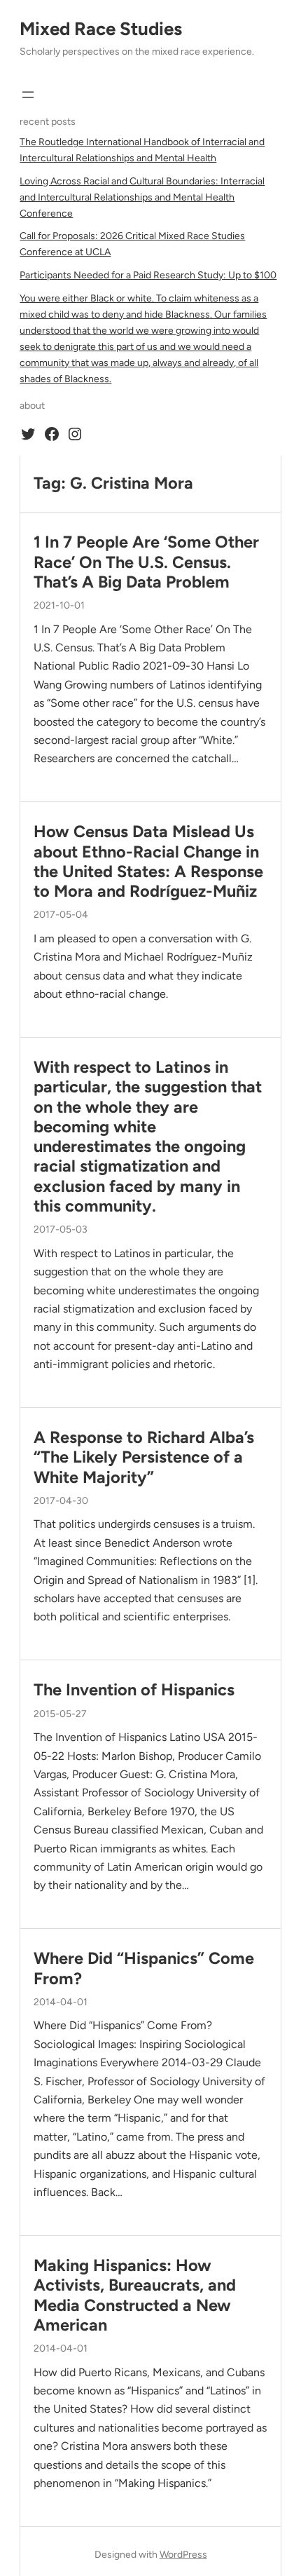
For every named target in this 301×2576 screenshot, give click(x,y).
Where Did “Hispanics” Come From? (144, 1968)
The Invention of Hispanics (134, 1690)
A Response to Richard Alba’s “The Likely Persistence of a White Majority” (144, 1457)
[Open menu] (28, 95)
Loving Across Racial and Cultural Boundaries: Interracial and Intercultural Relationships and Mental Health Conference (142, 197)
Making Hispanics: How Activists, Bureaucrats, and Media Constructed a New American (135, 2295)
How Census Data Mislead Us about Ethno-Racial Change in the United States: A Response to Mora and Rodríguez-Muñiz (148, 861)
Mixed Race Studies (101, 29)
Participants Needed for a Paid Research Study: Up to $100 (148, 275)
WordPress (183, 2555)
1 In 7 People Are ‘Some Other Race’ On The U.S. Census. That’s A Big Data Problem (146, 562)
